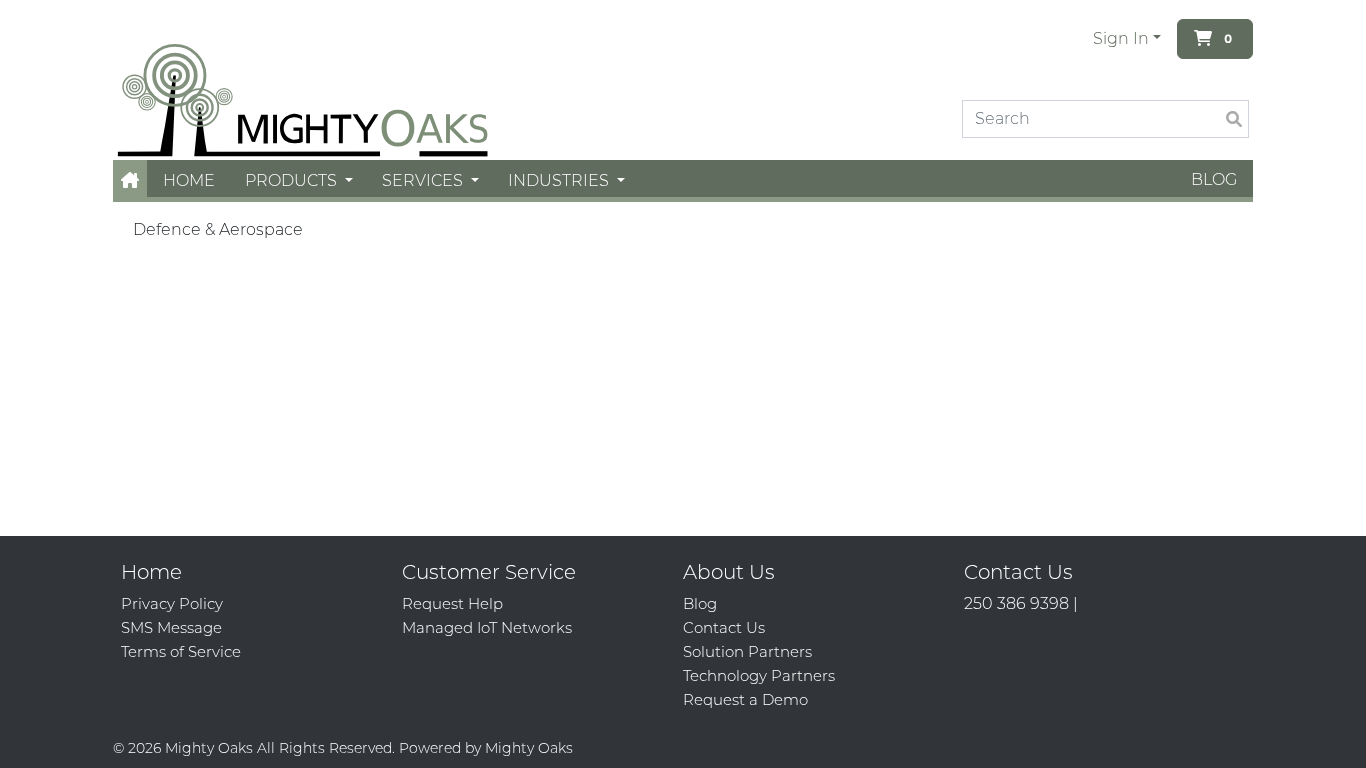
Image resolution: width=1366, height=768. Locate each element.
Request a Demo (745, 699)
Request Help (452, 603)
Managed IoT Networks (487, 627)
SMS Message (171, 627)
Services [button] (424, 180)
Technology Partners (759, 675)
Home (189, 180)
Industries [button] (560, 180)
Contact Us (724, 627)
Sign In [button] (1121, 38)
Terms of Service (181, 651)
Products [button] (293, 180)
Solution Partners (747, 651)
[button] (130, 180)
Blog (1214, 179)
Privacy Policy (172, 603)
